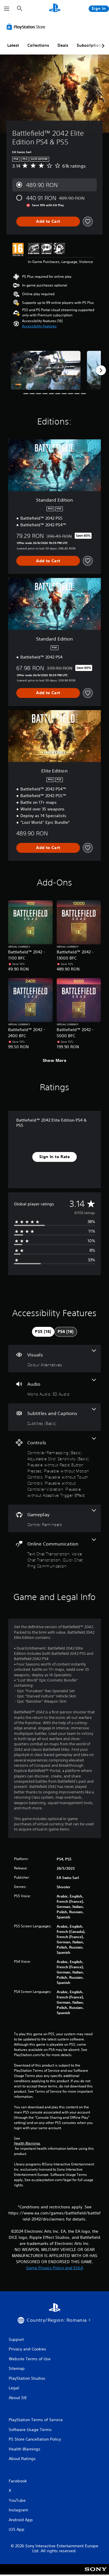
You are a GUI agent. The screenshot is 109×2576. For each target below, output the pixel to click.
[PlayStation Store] (27, 27)
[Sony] (96, 2573)
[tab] (43, 1332)
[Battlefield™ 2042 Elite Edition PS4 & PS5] (46, 370)
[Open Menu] (7, 9)
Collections (38, 45)
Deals (63, 45)
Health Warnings (27, 2143)
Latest (13, 45)
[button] (39, 326)
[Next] (101, 370)
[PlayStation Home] (55, 9)
